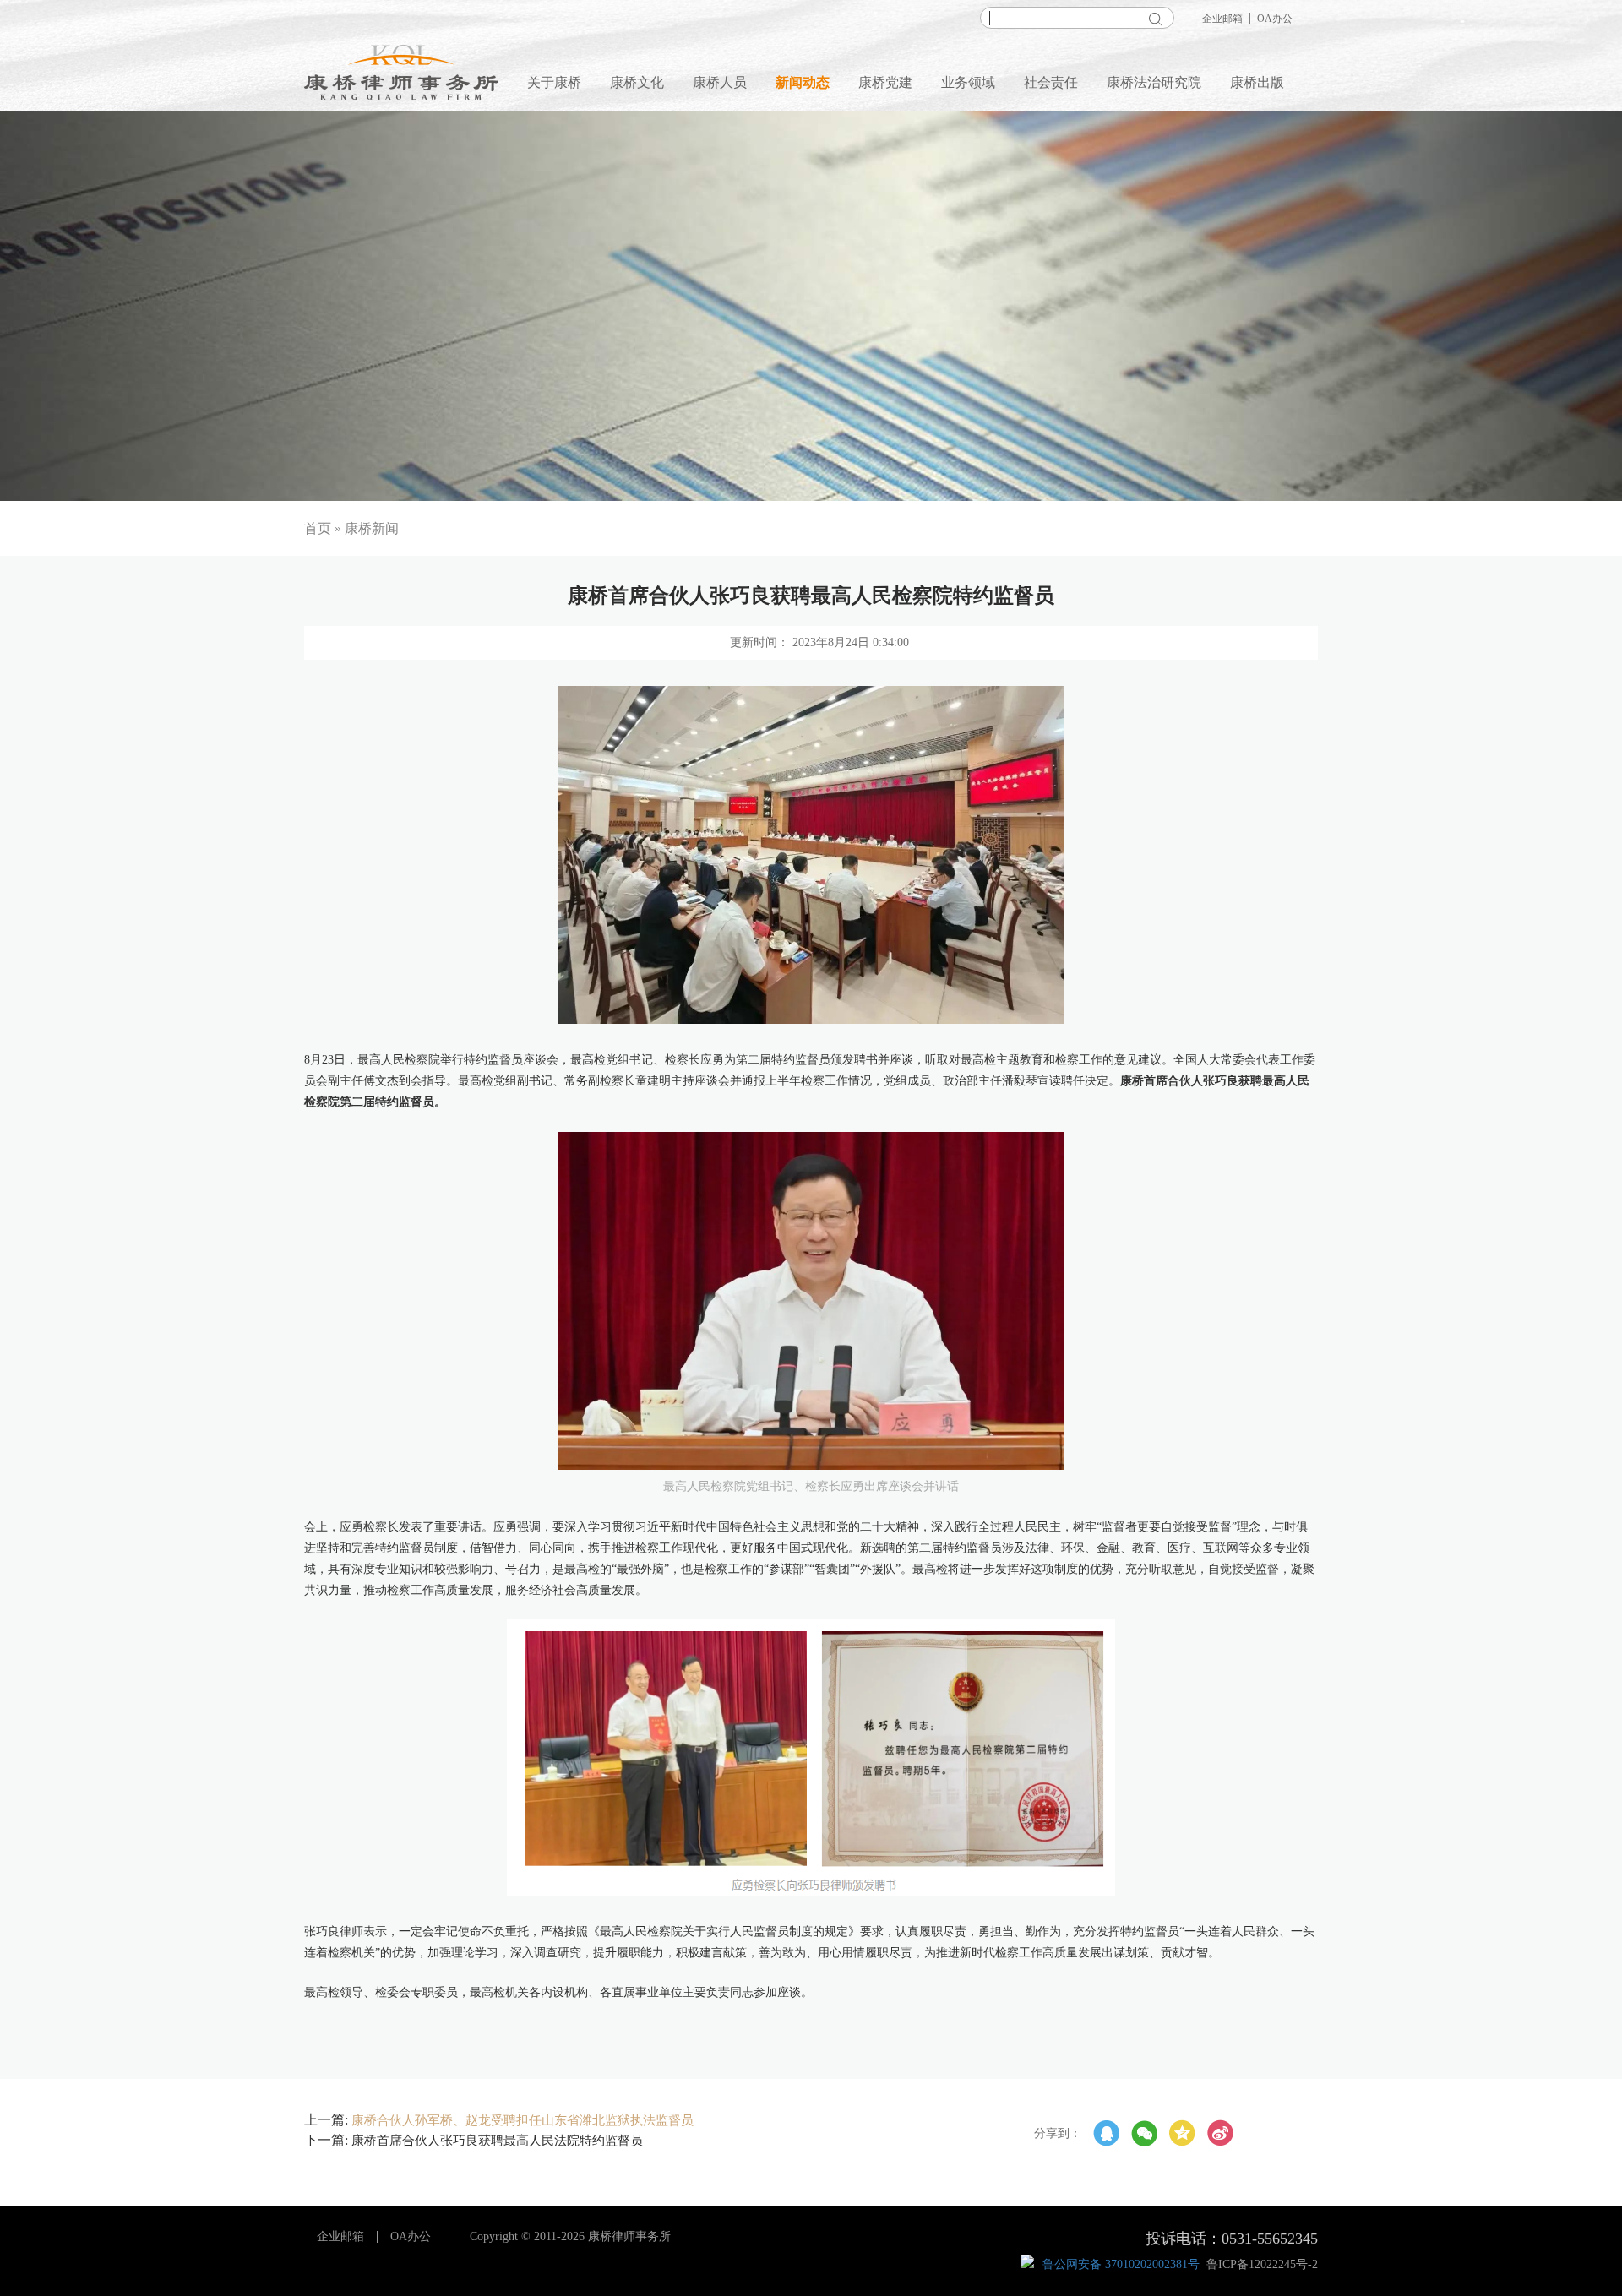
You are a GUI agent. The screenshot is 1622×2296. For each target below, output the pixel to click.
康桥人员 (720, 82)
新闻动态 (803, 82)
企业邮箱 (1222, 19)
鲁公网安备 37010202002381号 (1121, 2264)
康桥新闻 (372, 528)
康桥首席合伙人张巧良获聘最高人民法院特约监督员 (497, 2141)
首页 (318, 528)
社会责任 (1051, 82)
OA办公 (1275, 19)
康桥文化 (637, 82)
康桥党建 (885, 82)
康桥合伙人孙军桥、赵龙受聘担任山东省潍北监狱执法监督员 (523, 2120)
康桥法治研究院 (1154, 82)
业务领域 (968, 82)
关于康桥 (554, 82)
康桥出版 (1257, 82)
